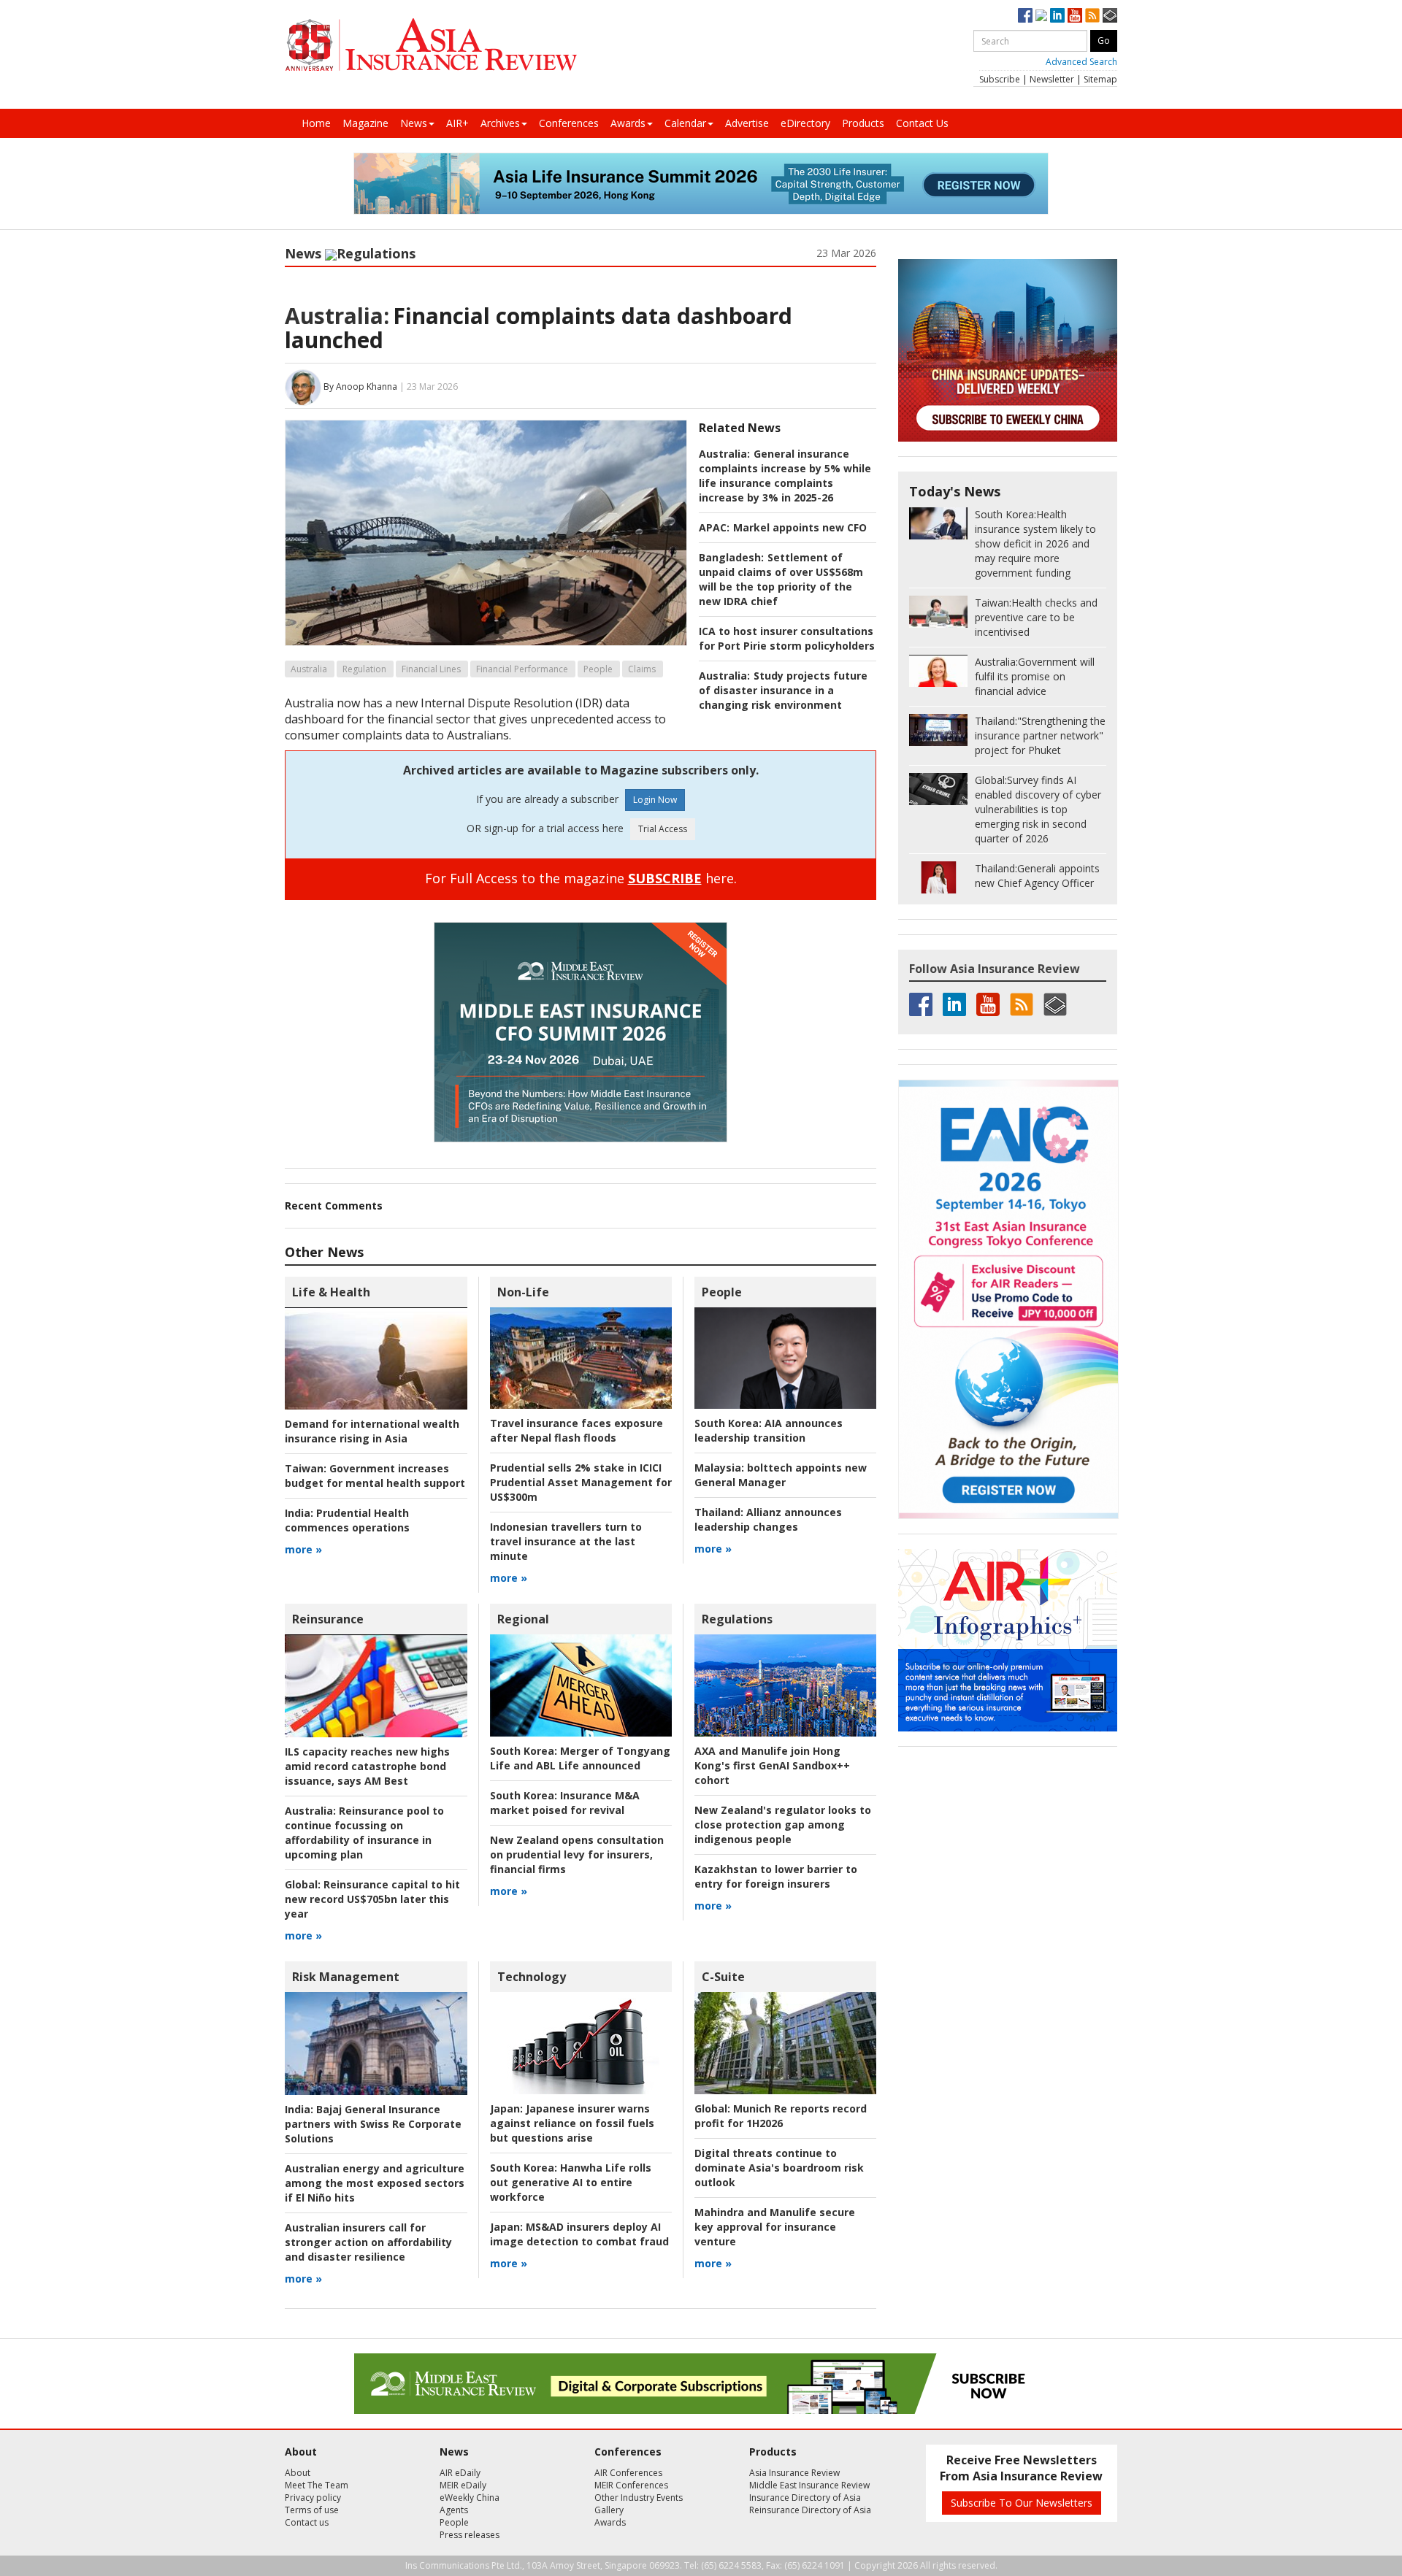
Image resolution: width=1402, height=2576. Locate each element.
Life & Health (331, 1292)
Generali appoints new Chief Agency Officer (1037, 876)
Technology (532, 1977)
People (598, 669)
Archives (500, 123)
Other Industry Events (639, 2498)
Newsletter (1052, 79)
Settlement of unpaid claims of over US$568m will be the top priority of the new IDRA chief (781, 579)
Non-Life (523, 1292)
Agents (454, 2510)
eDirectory (805, 123)
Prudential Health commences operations (347, 1520)
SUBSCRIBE (665, 878)
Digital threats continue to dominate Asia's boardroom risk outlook (779, 2168)
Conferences (569, 123)
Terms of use (312, 2510)
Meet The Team (317, 2485)
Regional (523, 1619)
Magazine (365, 123)
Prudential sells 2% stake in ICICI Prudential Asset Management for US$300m (581, 1482)
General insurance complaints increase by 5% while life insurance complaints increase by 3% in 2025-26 (785, 476)
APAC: (714, 527)
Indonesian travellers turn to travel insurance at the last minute (566, 1541)
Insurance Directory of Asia (805, 2498)
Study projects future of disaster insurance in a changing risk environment (783, 690)
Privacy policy (313, 2498)
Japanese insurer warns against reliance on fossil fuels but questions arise (572, 2123)
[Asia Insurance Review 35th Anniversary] (431, 45)
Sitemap (1100, 79)
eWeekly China (470, 2498)
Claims (642, 669)
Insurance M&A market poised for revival (565, 1803)
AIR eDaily (460, 2473)
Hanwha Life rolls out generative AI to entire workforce (571, 2182)
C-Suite (723, 1977)
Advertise (747, 123)
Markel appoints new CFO (800, 527)
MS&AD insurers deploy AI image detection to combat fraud (579, 2234)
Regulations (376, 253)
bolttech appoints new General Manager (781, 1475)
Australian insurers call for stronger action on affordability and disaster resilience (368, 2242)
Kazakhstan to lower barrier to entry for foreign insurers (776, 1876)
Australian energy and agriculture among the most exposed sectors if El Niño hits (375, 2183)
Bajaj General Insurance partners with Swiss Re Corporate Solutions (373, 2124)
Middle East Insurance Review (809, 2485)
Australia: (337, 316)
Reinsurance (328, 1619)
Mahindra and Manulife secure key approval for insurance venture (775, 2227)
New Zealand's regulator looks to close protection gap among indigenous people (783, 1825)
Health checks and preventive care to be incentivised (1036, 617)
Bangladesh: (731, 557)
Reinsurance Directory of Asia (810, 2510)
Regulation (364, 669)
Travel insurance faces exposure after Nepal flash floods (576, 1430)
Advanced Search (1081, 62)
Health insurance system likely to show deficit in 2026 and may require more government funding (1035, 543)
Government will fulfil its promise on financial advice (1035, 676)
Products (863, 123)
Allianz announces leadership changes (768, 1519)
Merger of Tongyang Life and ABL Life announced (580, 1758)
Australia (309, 669)
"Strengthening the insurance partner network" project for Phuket (1040, 735)
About (298, 2473)
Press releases (470, 2535)
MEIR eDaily (463, 2485)
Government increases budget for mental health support (375, 1476)
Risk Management (346, 1977)
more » (303, 1549)
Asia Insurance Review (794, 2473)
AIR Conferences (628, 2473)
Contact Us (922, 123)
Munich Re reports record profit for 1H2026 (781, 2116)
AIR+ (457, 123)
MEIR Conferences (631, 2485)
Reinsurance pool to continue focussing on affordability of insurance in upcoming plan (364, 1833)
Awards (628, 123)
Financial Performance (522, 669)
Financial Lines (431, 669)
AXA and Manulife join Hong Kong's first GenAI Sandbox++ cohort (772, 1765)
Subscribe (1000, 79)
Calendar (685, 123)
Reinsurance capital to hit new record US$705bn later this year (372, 1899)
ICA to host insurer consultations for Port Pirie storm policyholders (787, 638)
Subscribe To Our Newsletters (1022, 2503)
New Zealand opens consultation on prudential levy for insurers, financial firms (577, 1854)
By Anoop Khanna (360, 387)
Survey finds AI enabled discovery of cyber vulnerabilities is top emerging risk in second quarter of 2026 (1038, 809)
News (414, 123)
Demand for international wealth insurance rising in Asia (372, 1431)
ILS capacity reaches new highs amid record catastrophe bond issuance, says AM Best (367, 1766)
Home (316, 123)
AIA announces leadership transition (769, 1430)
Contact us (307, 2522)
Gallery (609, 2510)
